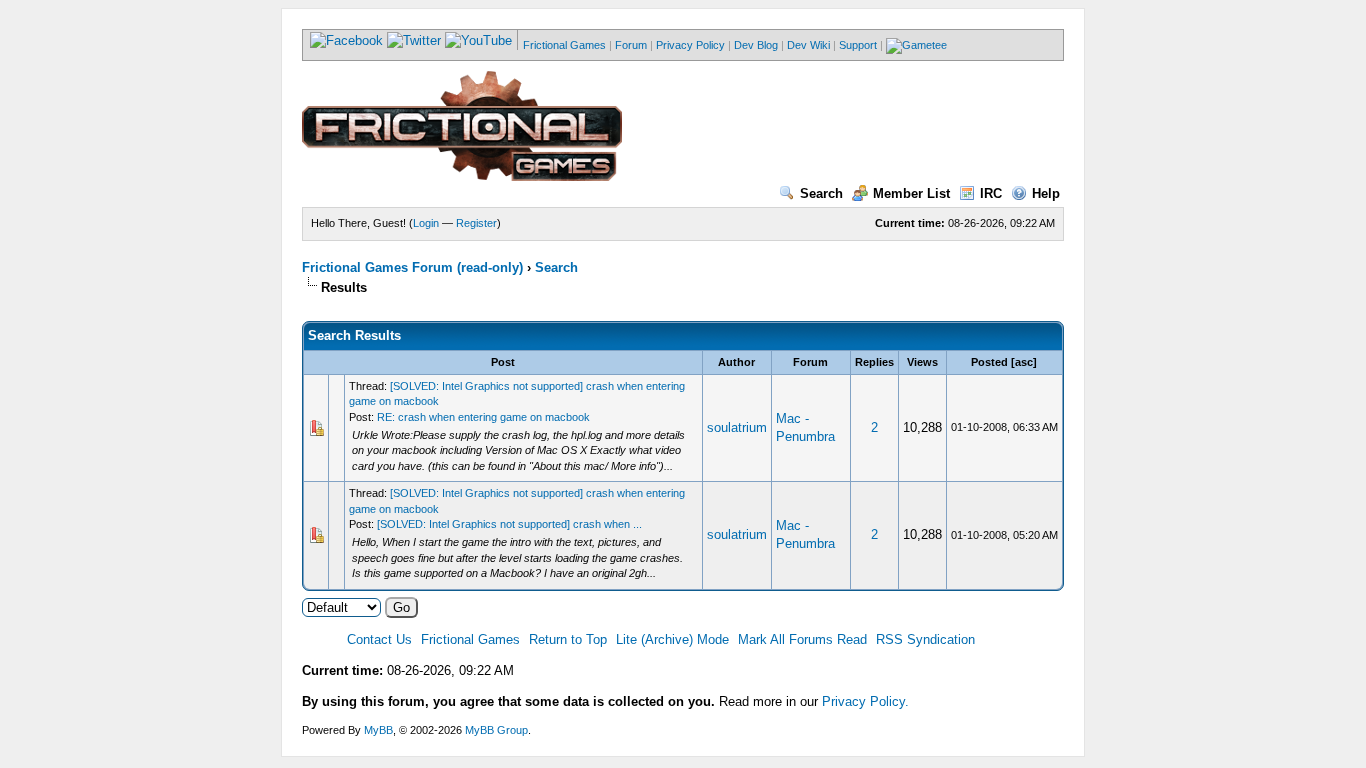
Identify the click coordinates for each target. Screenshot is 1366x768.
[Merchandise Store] (916, 45)
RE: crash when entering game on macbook (483, 417)
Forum (631, 45)
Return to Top (568, 639)
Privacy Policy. (865, 701)
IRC (991, 193)
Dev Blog (756, 45)
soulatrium (737, 427)
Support (858, 45)
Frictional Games (564, 45)
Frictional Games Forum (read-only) (412, 267)
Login (426, 223)
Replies (874, 362)
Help (1046, 193)
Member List (911, 193)
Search (821, 193)
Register (476, 223)
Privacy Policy (690, 45)
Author (736, 362)
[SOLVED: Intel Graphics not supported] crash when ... (509, 524)
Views (922, 362)
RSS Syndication (925, 639)
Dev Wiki (808, 45)
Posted (989, 362)
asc (1024, 362)
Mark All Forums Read (802, 639)
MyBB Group (496, 730)
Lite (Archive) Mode (672, 639)
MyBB (378, 730)
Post (503, 362)
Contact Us (379, 639)
